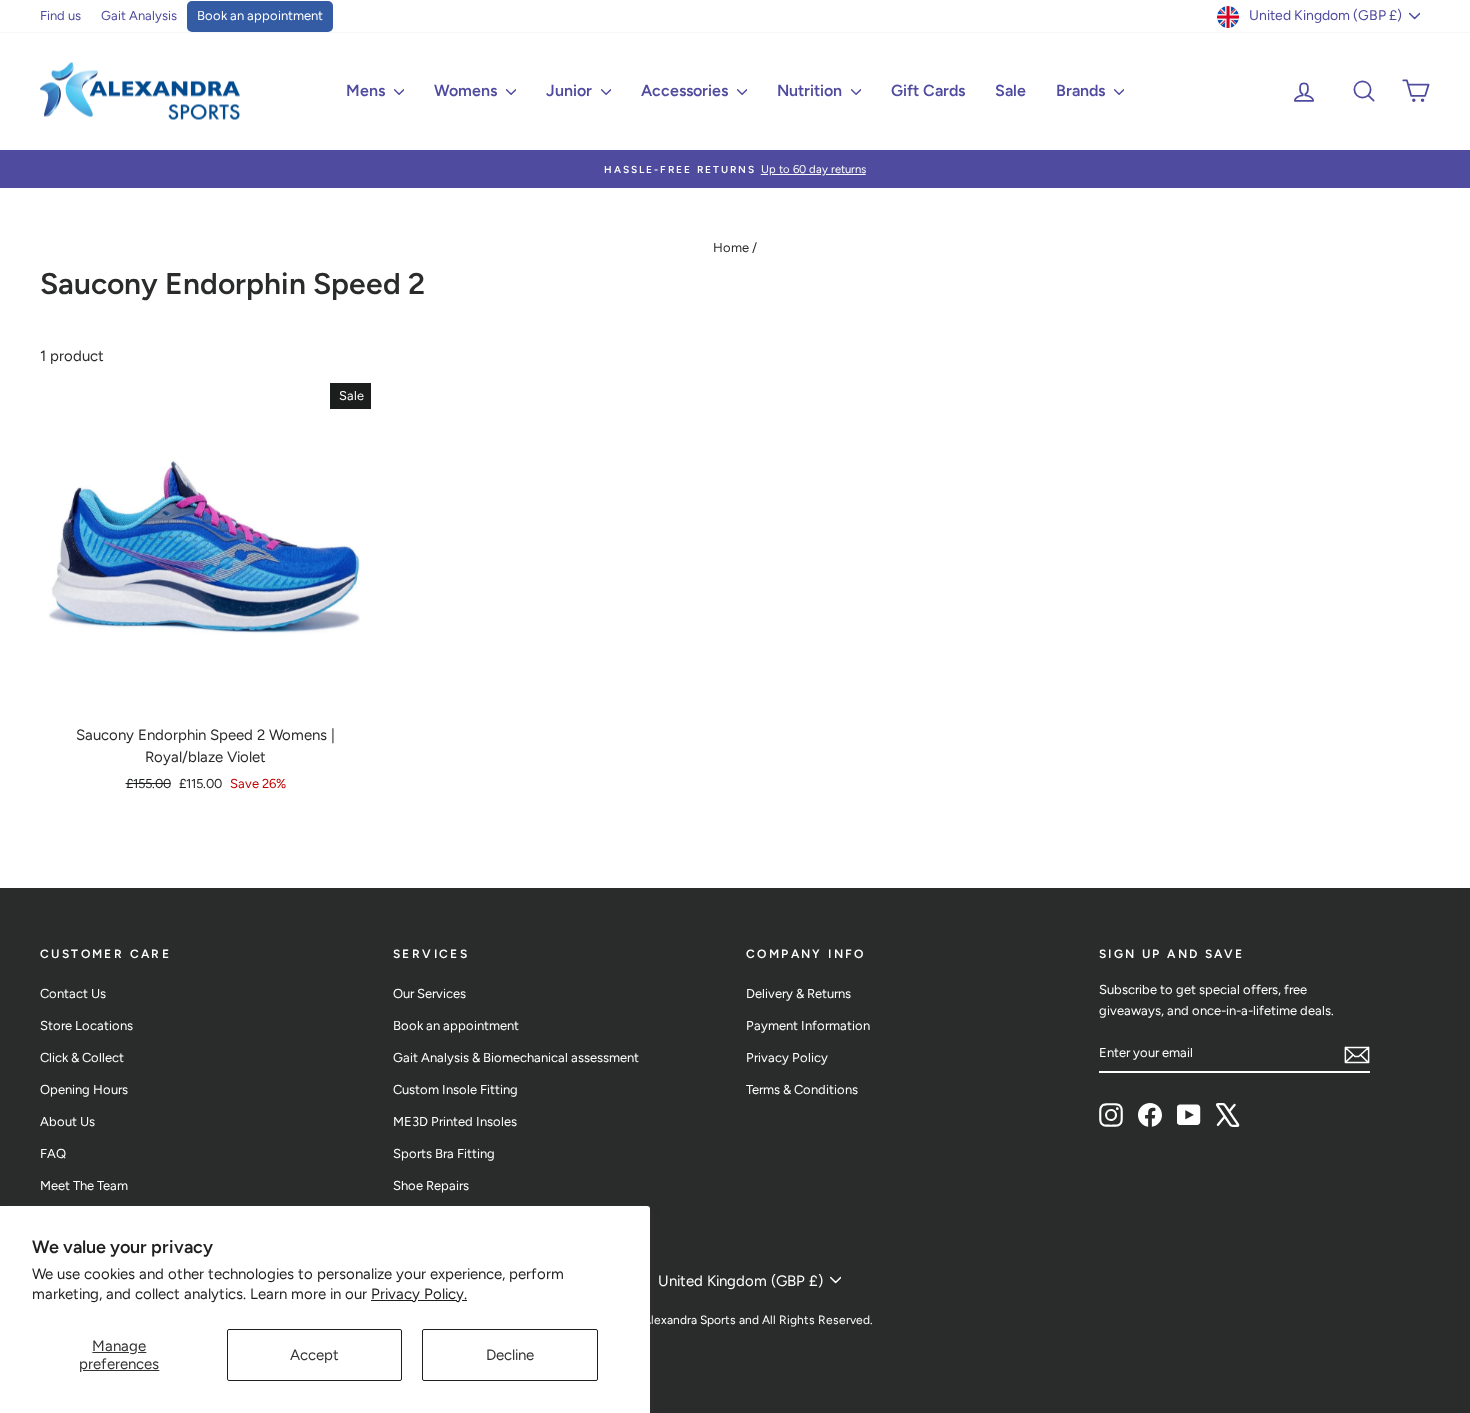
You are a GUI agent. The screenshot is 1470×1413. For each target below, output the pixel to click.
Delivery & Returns (798, 993)
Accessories (686, 90)
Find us (60, 15)
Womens (467, 90)
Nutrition (811, 90)
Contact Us (73, 993)
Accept (314, 1355)
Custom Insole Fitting (455, 1089)
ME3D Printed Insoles (455, 1121)
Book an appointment (260, 15)
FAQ (53, 1153)
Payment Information (808, 1025)
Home (731, 247)
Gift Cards (928, 90)
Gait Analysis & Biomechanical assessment (516, 1057)
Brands (1082, 90)
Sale (1010, 90)
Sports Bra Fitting (444, 1153)
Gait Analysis (139, 15)
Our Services (429, 993)
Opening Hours (84, 1089)
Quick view (205, 692)
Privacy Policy (787, 1057)
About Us (67, 1121)
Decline (510, 1355)
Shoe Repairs (431, 1185)
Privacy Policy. (419, 1294)
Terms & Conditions (802, 1089)
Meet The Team (84, 1185)
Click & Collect (82, 1057)
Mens (367, 90)
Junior (571, 90)
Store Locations (86, 1025)
